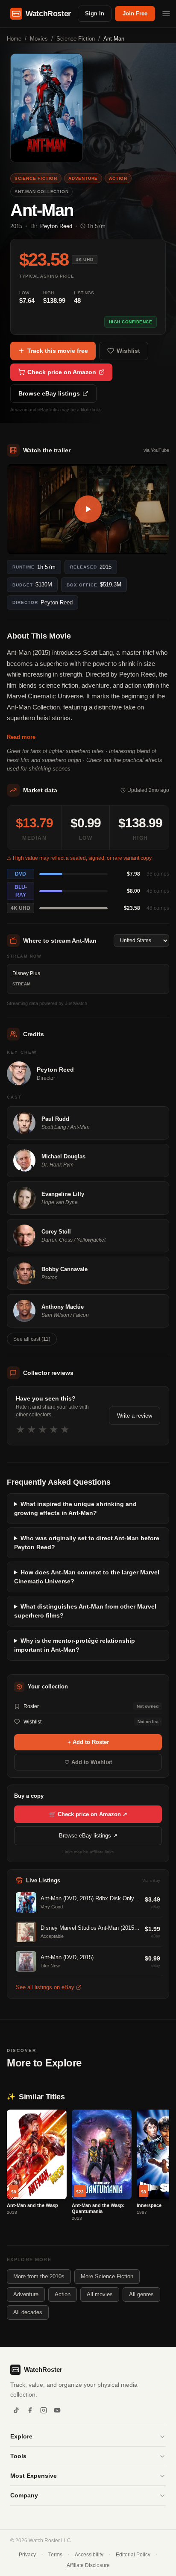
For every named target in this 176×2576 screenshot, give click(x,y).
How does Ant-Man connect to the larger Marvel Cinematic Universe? (87, 1577)
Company (24, 2495)
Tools (18, 2456)
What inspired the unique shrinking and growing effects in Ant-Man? (75, 1508)
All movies (100, 2294)
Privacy (27, 2555)
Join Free (135, 13)
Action (63, 2294)
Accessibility (89, 2555)
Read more (21, 737)
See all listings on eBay (45, 1987)
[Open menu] (166, 14)
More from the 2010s (39, 2276)
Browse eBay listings (49, 393)
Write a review (135, 1416)
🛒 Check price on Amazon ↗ (88, 1814)
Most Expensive (34, 2476)
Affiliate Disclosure (88, 2565)
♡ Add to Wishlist (88, 1762)
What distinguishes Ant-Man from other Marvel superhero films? (85, 1611)
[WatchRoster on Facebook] (30, 2410)
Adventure (26, 2294)
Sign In (95, 13)
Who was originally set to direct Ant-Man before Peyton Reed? (87, 1543)
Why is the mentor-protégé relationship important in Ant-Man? (75, 1645)
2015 (16, 226)
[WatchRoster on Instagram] (44, 2410)
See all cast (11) (32, 1339)
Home (14, 39)
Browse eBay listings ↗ (88, 1836)
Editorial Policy (133, 2555)
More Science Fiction (107, 2276)
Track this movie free (58, 351)
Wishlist (128, 351)
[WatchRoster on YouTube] (57, 2410)
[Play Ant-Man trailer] (88, 509)
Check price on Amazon (62, 372)
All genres (141, 2294)
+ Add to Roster (88, 1742)
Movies (39, 39)
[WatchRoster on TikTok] (16, 2410)
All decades (28, 2312)
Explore (21, 2436)
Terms (55, 2555)
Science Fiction (76, 39)
